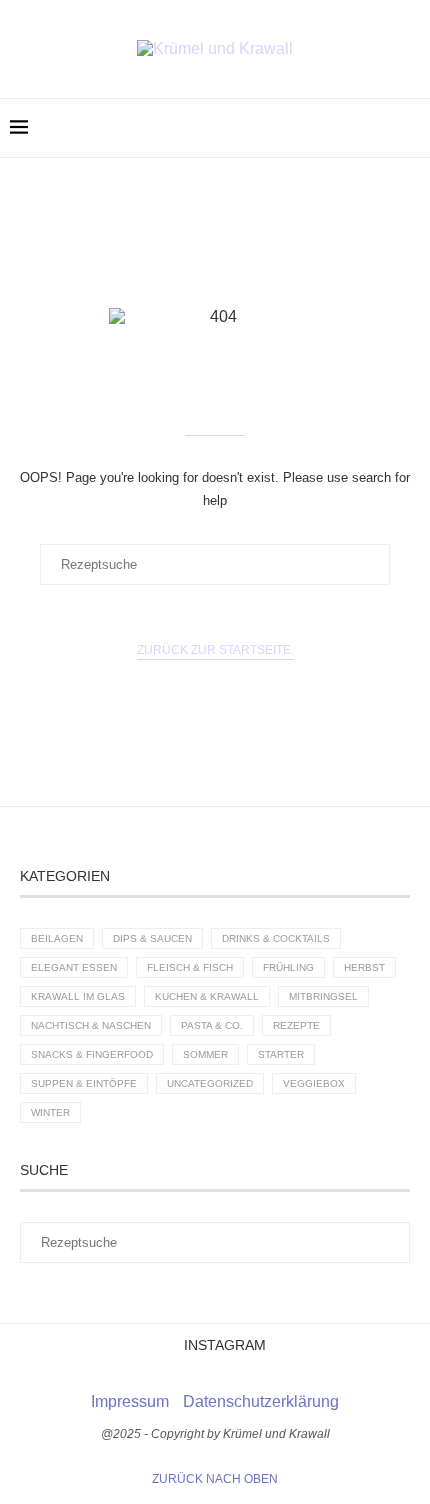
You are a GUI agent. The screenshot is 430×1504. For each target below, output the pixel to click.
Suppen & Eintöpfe (84, 1083)
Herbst (364, 967)
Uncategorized (210, 1083)
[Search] (410, 128)
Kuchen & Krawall (207, 996)
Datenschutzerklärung (261, 1401)
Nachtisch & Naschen (91, 1025)
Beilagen (57, 938)
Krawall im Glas (78, 996)
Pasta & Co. (212, 1025)
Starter (281, 1054)
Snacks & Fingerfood (92, 1054)
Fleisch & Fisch (190, 967)
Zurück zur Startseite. (215, 650)
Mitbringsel (323, 996)
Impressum (130, 1401)
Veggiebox (314, 1083)
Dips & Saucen (152, 938)
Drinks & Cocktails (276, 938)
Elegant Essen (74, 967)
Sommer (205, 1054)
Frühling (288, 967)
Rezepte (296, 1025)
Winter (50, 1112)
